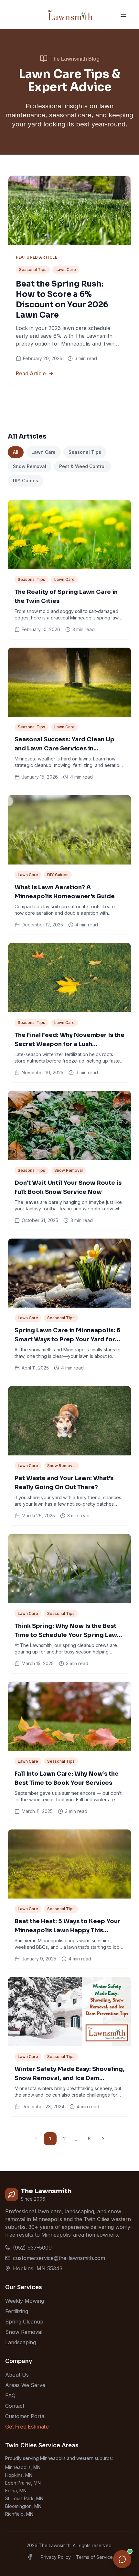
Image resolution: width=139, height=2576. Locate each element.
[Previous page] (36, 2139)
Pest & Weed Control (82, 466)
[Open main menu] (123, 14)
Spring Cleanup (24, 2322)
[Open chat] (122, 2559)
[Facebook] (30, 2557)
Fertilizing (17, 2311)
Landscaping (21, 2342)
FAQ (10, 2395)
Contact (15, 2406)
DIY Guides (26, 481)
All (16, 452)
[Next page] (103, 2139)
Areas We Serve (25, 2385)
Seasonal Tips (85, 452)
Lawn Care (43, 452)
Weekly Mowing (25, 2301)
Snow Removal (30, 466)
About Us (17, 2375)
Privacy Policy (56, 2557)
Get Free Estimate (27, 2427)
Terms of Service (94, 2557)
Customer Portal (25, 2416)
